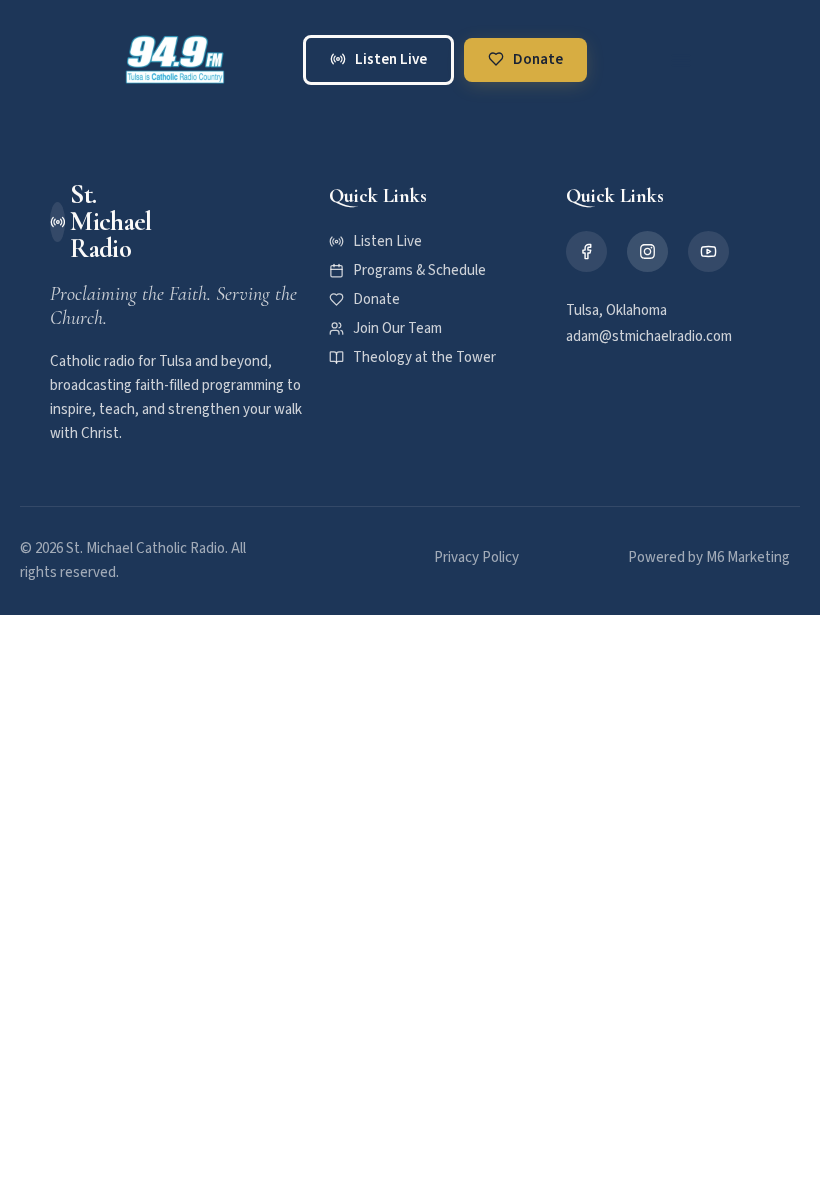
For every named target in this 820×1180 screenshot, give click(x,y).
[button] (681, 60)
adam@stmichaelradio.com (649, 336)
